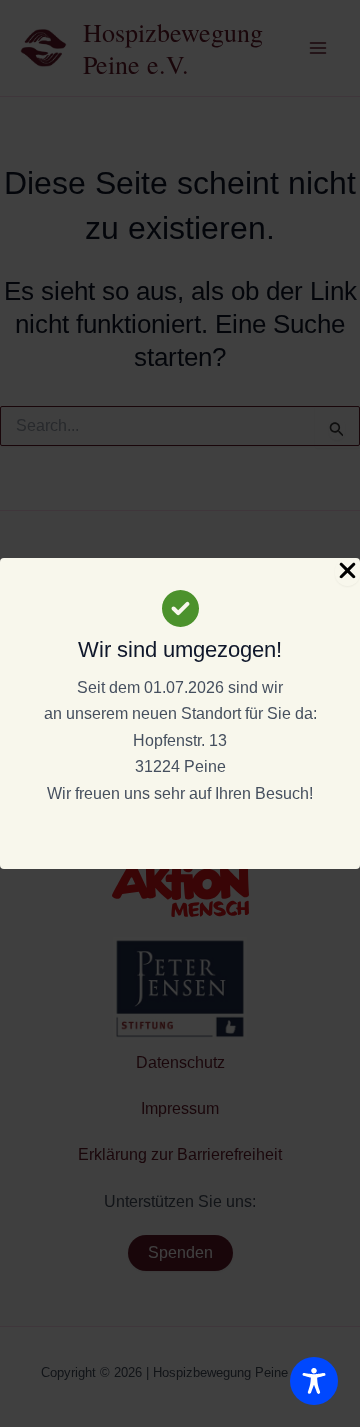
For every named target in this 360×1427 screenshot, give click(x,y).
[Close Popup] (347, 572)
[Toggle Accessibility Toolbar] (314, 1381)
